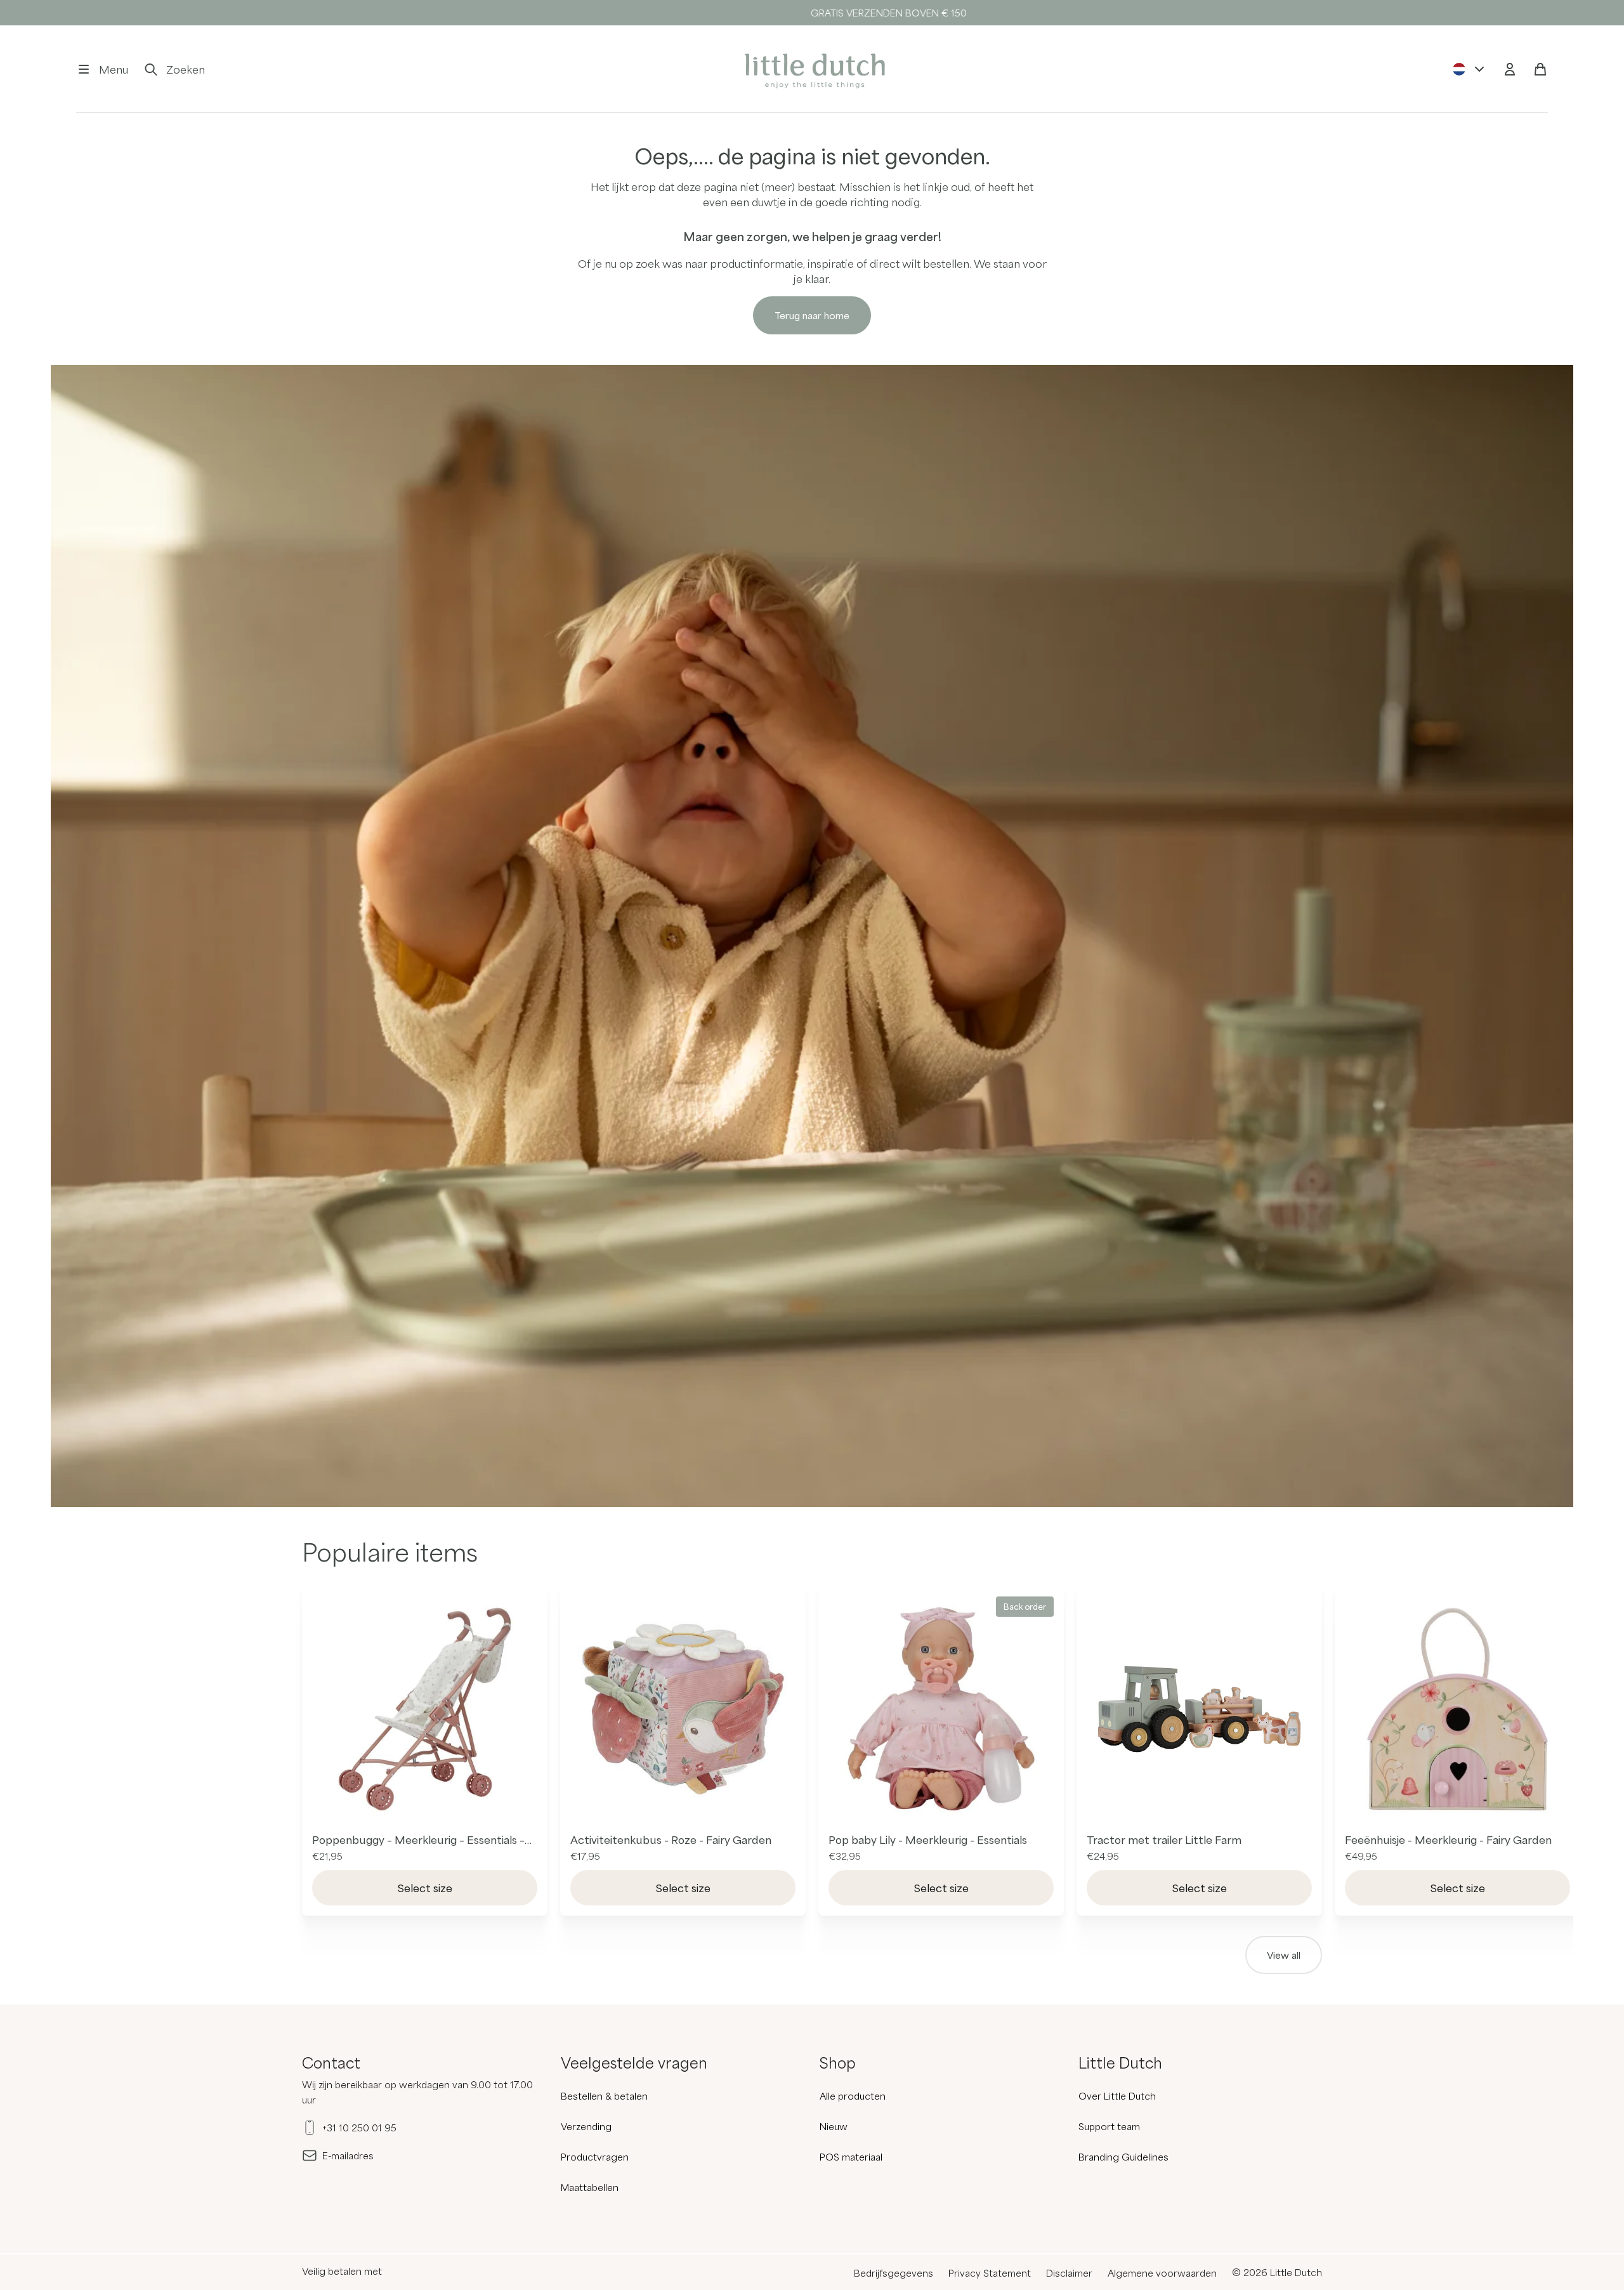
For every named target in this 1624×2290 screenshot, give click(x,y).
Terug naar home (812, 315)
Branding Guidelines (1123, 2157)
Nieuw (834, 2126)
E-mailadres (348, 2155)
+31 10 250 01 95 (359, 2128)
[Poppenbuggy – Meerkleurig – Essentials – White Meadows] (425, 1709)
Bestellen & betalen (604, 2096)
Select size (425, 1888)
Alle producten (853, 2096)
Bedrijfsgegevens (894, 2273)
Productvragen (595, 2157)
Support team (1109, 2126)
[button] (102, 69)
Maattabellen (590, 2187)
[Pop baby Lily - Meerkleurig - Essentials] (941, 1709)
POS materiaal (851, 2157)
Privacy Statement (990, 2273)
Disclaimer (1069, 2273)
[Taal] (1469, 69)
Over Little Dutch (1117, 2096)
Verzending (586, 2126)
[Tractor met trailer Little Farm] (1199, 1709)
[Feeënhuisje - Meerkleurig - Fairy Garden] (1457, 1709)
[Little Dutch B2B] (812, 69)
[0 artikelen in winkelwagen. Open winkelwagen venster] (1540, 69)
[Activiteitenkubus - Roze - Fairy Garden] (683, 1709)
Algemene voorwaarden (1162, 2273)
